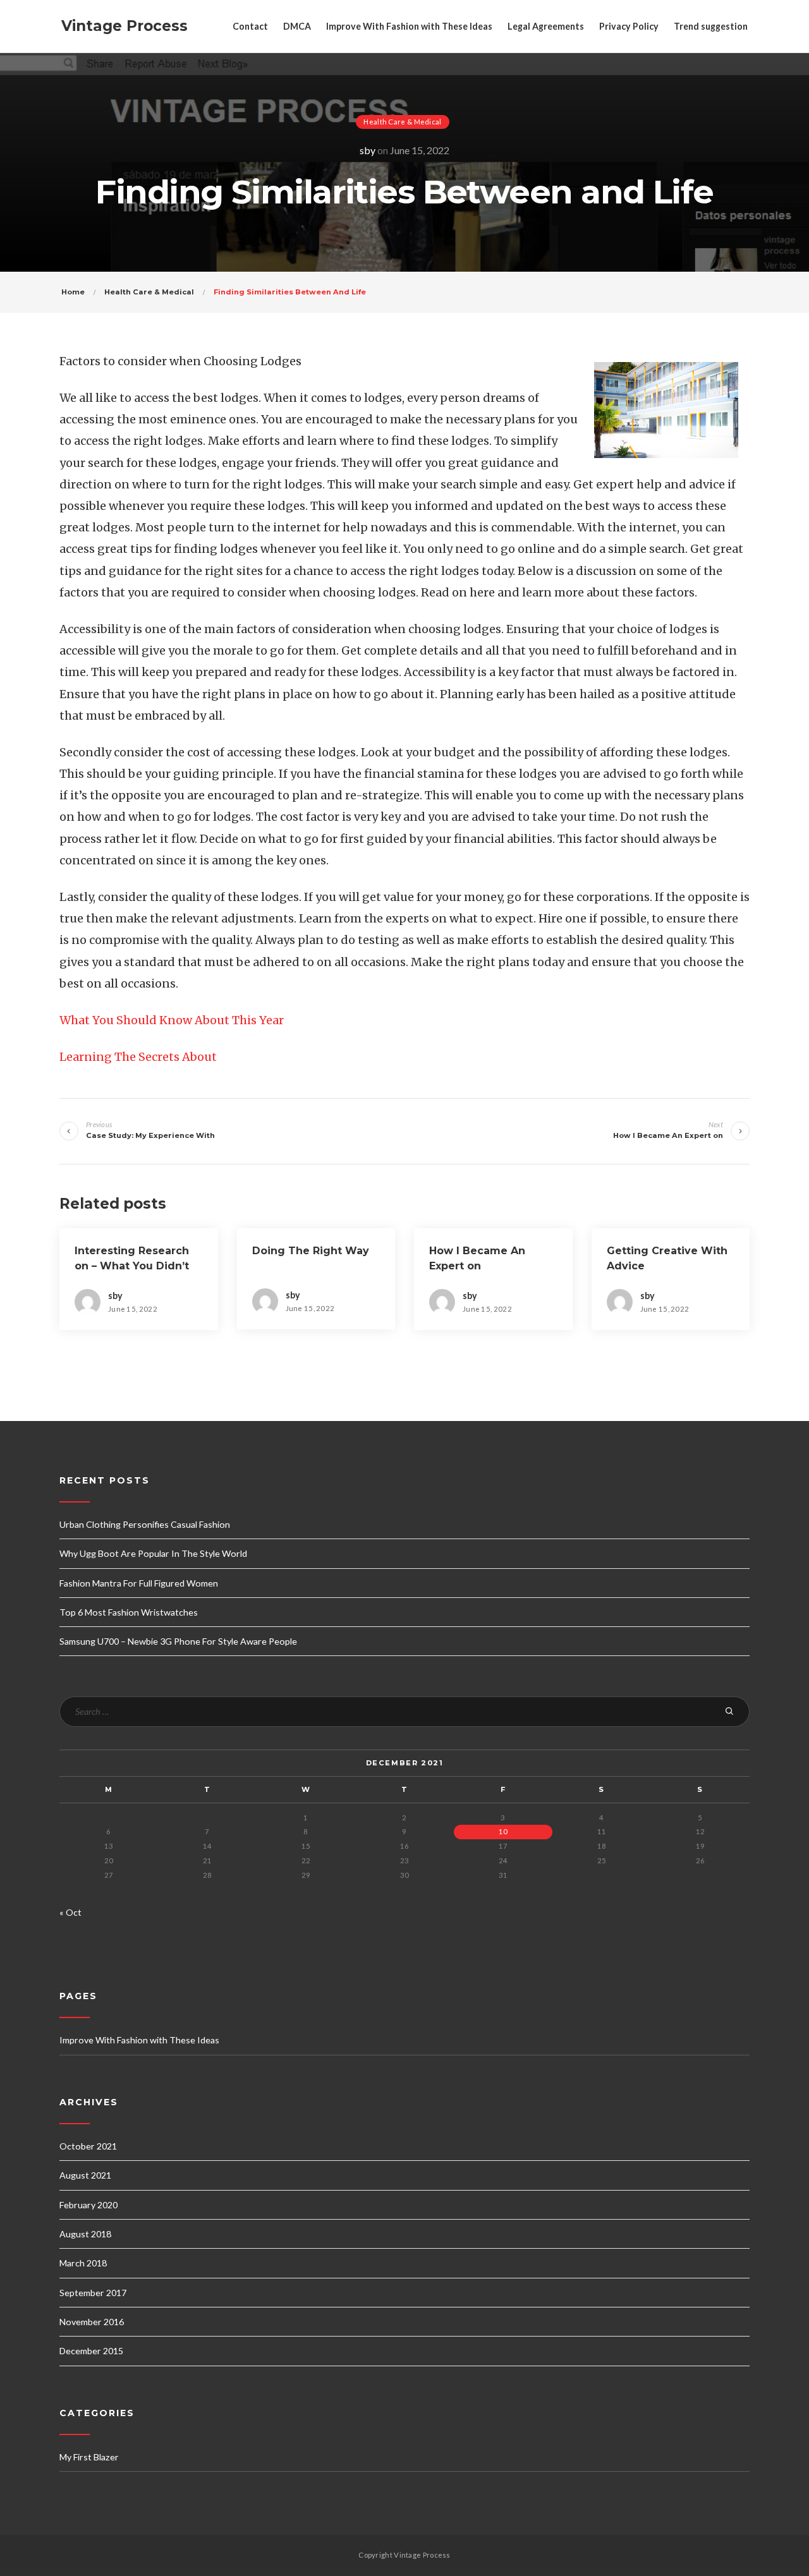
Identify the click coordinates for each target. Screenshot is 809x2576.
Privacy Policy (629, 26)
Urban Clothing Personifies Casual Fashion (145, 1524)
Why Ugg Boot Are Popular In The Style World (153, 1553)
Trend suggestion (711, 26)
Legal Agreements (546, 26)
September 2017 (93, 2293)
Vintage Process (125, 26)
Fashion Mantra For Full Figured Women (139, 1583)
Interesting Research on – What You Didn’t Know (132, 1266)
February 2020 (88, 2205)
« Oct (70, 1912)
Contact (250, 26)
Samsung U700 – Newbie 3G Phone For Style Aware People (178, 1641)
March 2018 (83, 2263)
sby (368, 150)
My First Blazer (89, 2457)
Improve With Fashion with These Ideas (409, 26)
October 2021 (88, 2146)
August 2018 (85, 2234)
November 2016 (92, 2322)
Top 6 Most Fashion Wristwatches (129, 1612)
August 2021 (85, 2175)
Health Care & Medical (402, 122)
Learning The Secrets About (138, 1057)
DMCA (297, 26)
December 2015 (91, 2351)
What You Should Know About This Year (172, 1020)
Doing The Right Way (311, 1251)
